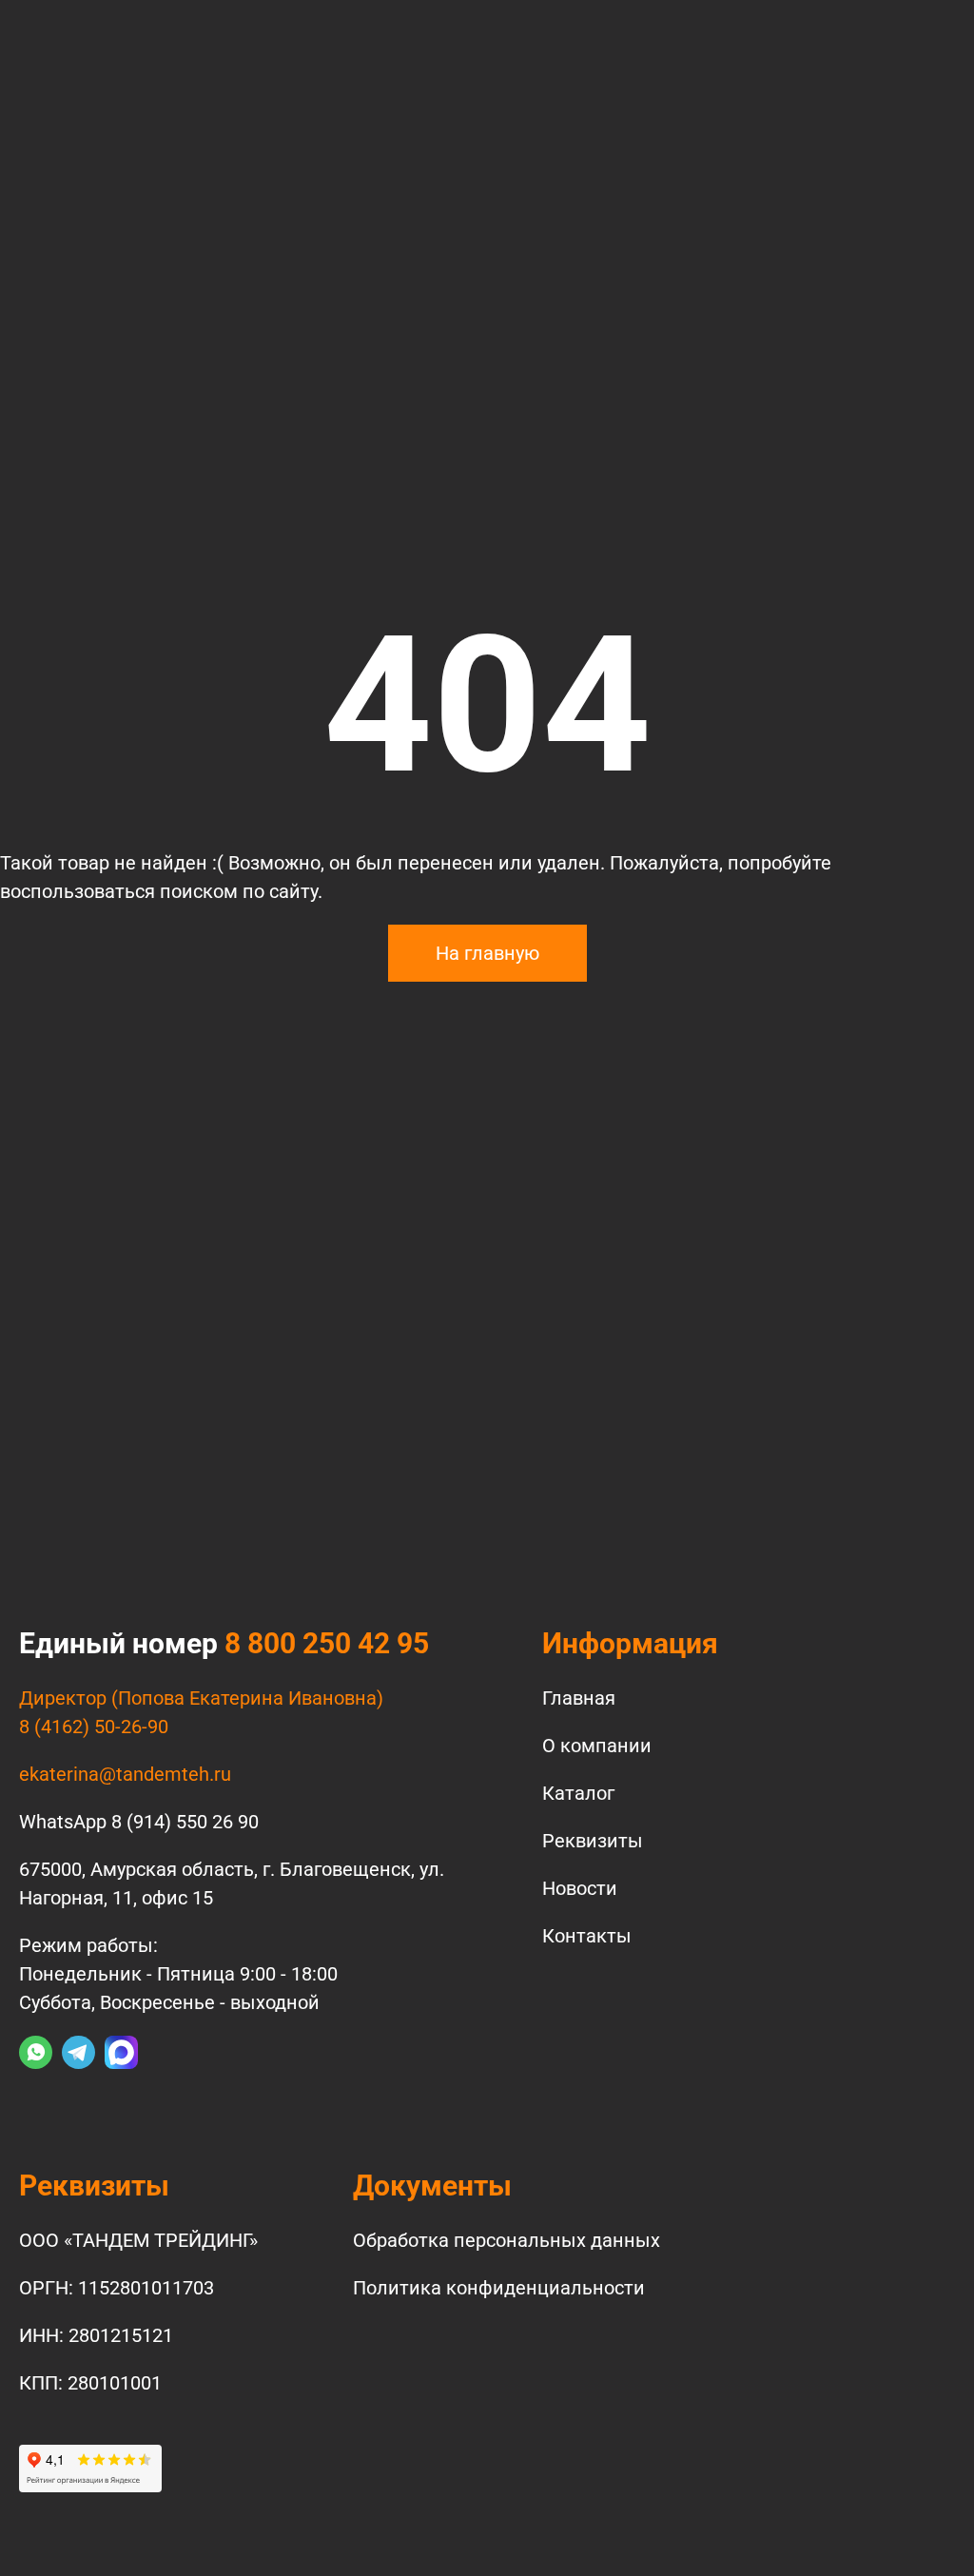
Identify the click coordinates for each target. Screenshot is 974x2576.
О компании (597, 1746)
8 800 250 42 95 (327, 1643)
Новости (580, 1888)
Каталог (578, 1793)
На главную (487, 953)
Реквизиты (593, 1841)
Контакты (587, 1936)
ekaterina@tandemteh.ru (125, 1774)
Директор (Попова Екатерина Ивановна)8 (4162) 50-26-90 (201, 1712)
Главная (579, 1698)
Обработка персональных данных (506, 2240)
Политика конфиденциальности (499, 2288)
